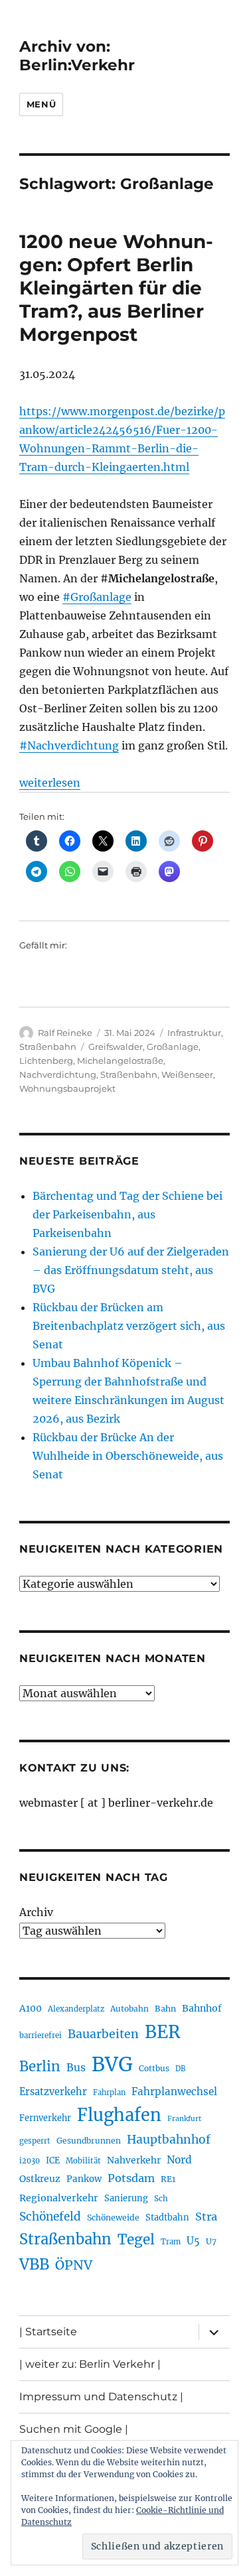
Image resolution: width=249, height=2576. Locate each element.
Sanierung (126, 2198)
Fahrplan (109, 2093)
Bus (76, 2068)
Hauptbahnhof (169, 2140)
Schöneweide (113, 2218)
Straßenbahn (48, 1047)
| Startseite (48, 2332)
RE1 (168, 2179)
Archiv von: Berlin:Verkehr (77, 56)
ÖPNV (74, 2265)
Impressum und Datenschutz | (101, 2397)
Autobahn (129, 2009)
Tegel (136, 2240)
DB (180, 2069)
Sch (161, 2198)
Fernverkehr (45, 2118)
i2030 (30, 2161)
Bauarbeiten (103, 2034)
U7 (211, 2241)
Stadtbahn (167, 2218)
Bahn (165, 2009)
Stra (206, 2217)
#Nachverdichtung (69, 745)
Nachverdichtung (58, 1074)
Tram (171, 2242)
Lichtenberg (46, 1061)
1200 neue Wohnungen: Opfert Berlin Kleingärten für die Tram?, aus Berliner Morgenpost (116, 288)
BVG (112, 2064)
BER (163, 2032)
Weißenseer (187, 1074)
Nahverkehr (134, 2160)
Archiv (36, 1912)
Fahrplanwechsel (174, 2092)
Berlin (40, 2067)
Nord (179, 2160)
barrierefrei (41, 2035)
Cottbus (154, 2068)
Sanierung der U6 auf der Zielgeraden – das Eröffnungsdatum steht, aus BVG (131, 1270)
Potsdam (131, 2178)
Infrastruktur (194, 1033)
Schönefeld (50, 2217)
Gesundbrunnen (89, 2141)
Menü (41, 104)
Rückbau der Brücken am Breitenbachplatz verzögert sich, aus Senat (129, 1326)
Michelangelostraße (120, 1061)
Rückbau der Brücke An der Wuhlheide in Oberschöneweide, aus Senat (128, 1456)
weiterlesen (50, 783)
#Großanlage (97, 597)
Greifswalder (116, 1047)
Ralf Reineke (65, 1033)
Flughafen (119, 2115)
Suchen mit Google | (74, 2429)
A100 (31, 2008)
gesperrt (35, 2141)
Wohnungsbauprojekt (67, 1088)
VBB (34, 2264)
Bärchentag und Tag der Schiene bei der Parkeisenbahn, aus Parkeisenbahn (127, 1214)
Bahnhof (202, 2008)
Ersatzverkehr (53, 2092)
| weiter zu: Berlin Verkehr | (90, 2364)
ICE (53, 2160)
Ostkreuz (40, 2179)
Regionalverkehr (59, 2198)
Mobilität (83, 2161)
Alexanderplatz (76, 2009)
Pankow (84, 2179)
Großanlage (173, 1047)
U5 (193, 2241)
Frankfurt (184, 2119)
